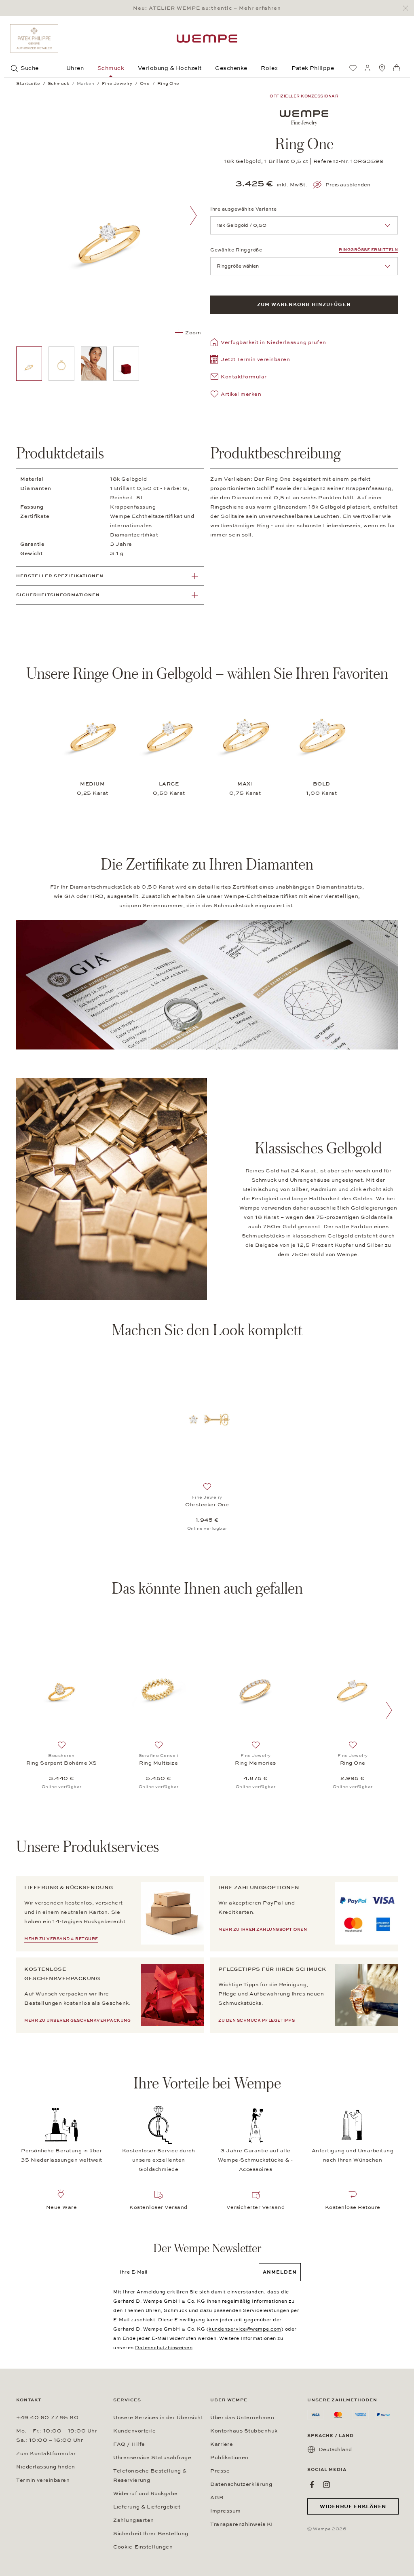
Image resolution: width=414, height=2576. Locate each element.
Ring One (353, 1763)
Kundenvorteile (134, 2431)
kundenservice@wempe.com (245, 2329)
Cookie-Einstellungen (143, 2547)
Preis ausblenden (348, 185)
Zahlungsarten (134, 2520)
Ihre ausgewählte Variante (244, 209)
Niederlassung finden (46, 2467)
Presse (220, 2471)
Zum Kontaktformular (46, 2454)
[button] (250, 360)
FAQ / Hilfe (129, 2444)
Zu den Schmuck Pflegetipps (257, 2021)
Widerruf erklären (353, 2506)
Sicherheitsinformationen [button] (58, 595)
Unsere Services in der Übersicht (158, 2418)
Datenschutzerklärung (241, 2484)
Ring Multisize (158, 1763)
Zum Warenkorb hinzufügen (304, 304)
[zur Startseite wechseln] (207, 39)
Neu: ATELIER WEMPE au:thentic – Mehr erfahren (207, 8)
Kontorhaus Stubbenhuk (244, 2431)
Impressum (226, 2511)
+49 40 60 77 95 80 (47, 2418)
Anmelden (280, 2272)
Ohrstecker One (207, 1505)
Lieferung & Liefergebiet (147, 2507)
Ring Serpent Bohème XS (62, 1763)
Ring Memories (256, 1763)
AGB (217, 2498)
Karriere (222, 2444)
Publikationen (229, 2458)
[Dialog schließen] (408, 8)
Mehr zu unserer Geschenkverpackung (77, 2021)
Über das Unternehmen (242, 2418)
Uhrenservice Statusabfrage (152, 2458)
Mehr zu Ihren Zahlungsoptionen (263, 1930)
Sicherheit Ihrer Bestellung (151, 2534)
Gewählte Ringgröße (236, 250)
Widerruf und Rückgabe (146, 2494)
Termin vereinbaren (43, 2480)
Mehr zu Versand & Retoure (61, 1939)
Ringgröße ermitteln (368, 250)
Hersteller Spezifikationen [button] (60, 576)
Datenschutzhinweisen (164, 2348)
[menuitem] (353, 68)
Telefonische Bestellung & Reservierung (150, 2476)
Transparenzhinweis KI (242, 2524)
